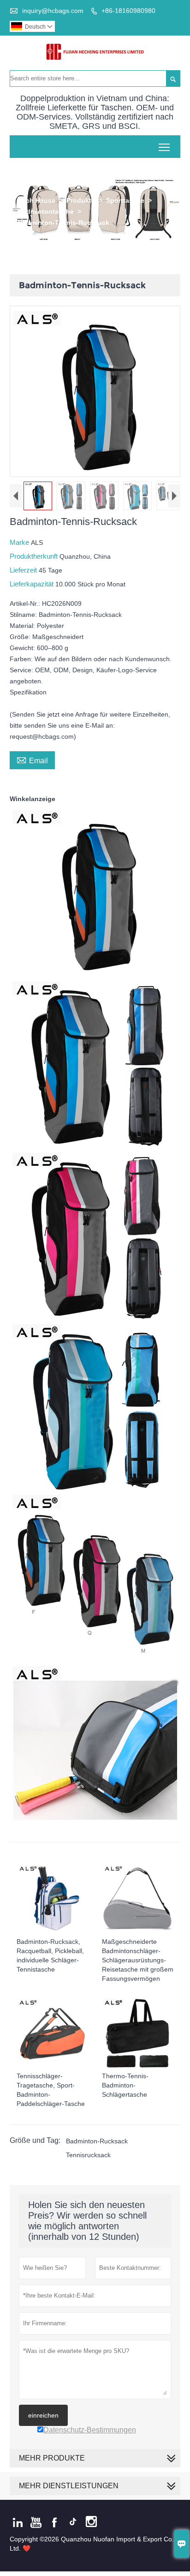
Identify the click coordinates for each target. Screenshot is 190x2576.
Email (32, 760)
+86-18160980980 (128, 11)
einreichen (43, 2415)
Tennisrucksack (88, 2155)
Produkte (81, 200)
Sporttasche (125, 200)
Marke (20, 542)
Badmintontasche (46, 211)
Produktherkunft (35, 556)
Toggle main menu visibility (164, 147)
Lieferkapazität (33, 584)
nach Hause (37, 200)
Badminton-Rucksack (97, 2141)
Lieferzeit (24, 570)
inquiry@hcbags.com (53, 11)
